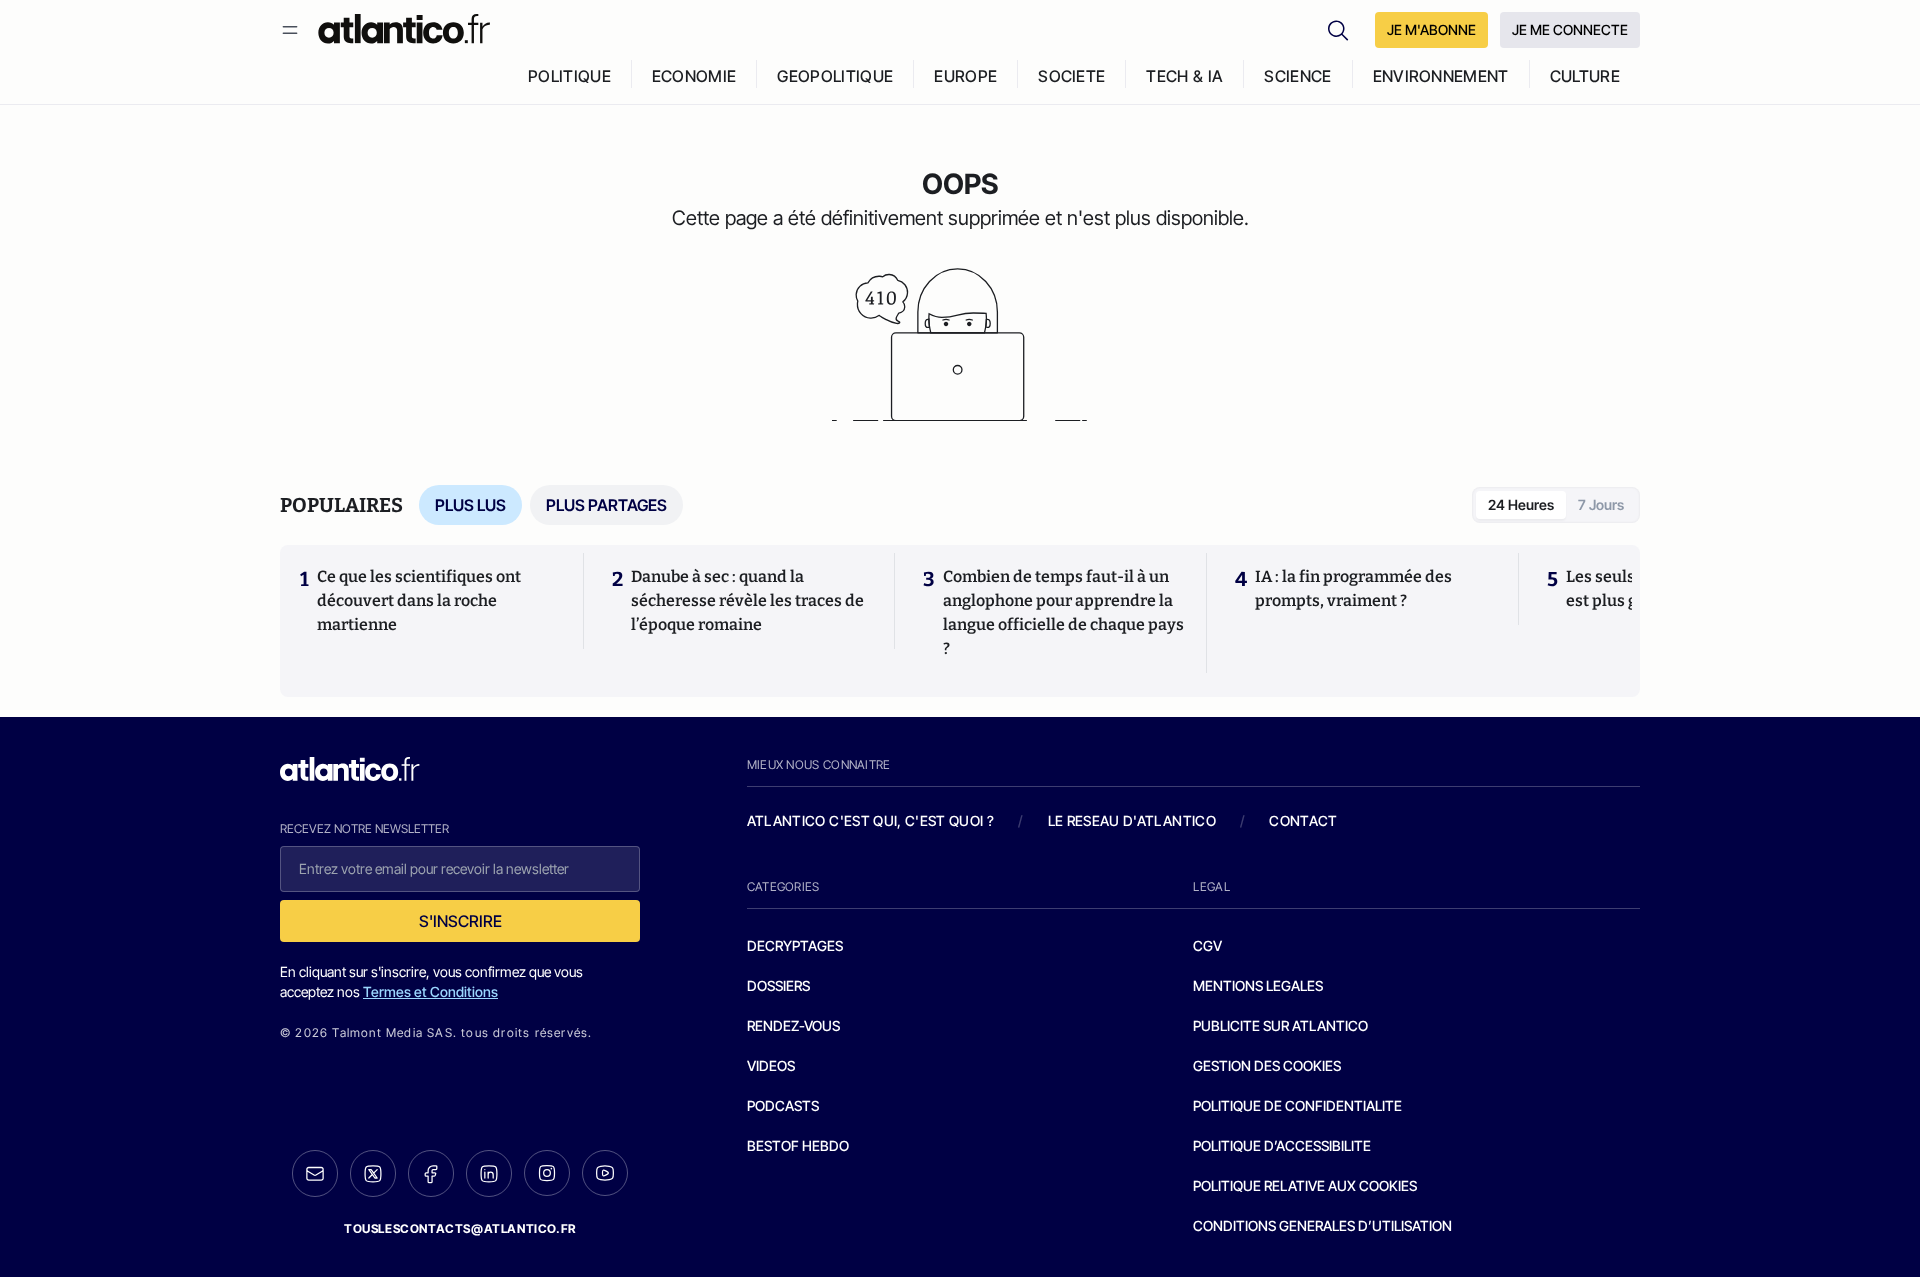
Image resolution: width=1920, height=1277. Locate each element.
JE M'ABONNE (1431, 29)
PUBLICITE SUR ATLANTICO (1280, 1025)
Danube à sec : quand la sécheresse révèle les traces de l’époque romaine (747, 600)
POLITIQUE (569, 76)
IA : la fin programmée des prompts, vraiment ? (1353, 588)
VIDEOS (771, 1065)
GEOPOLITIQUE (835, 76)
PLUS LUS (470, 505)
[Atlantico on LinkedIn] (489, 1173)
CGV (1207, 945)
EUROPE (965, 76)
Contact (1303, 820)
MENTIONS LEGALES (1258, 985)
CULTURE (1585, 76)
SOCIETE (1071, 76)
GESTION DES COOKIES (1267, 1065)
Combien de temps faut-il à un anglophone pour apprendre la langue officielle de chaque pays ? (1063, 612)
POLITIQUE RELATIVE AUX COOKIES (1305, 1185)
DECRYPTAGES (795, 945)
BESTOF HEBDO (798, 1145)
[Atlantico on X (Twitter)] (373, 1173)
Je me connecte (1570, 29)
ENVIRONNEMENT (1441, 76)
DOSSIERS (778, 985)
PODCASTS (783, 1105)
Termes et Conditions (430, 991)
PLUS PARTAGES (606, 505)
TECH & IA (1184, 76)
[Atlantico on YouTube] (605, 1173)
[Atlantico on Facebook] (431, 1173)
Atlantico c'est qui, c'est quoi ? (871, 820)
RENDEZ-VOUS (793, 1025)
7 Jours (1601, 504)
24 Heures (1521, 504)
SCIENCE (1297, 76)
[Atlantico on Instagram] (547, 1173)
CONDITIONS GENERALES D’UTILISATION (1322, 1225)
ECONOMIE (694, 76)
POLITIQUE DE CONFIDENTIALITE (1297, 1105)
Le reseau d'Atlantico (1132, 820)
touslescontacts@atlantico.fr (460, 1228)
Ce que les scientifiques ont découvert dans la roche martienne (419, 600)
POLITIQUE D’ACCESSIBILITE (1282, 1145)
